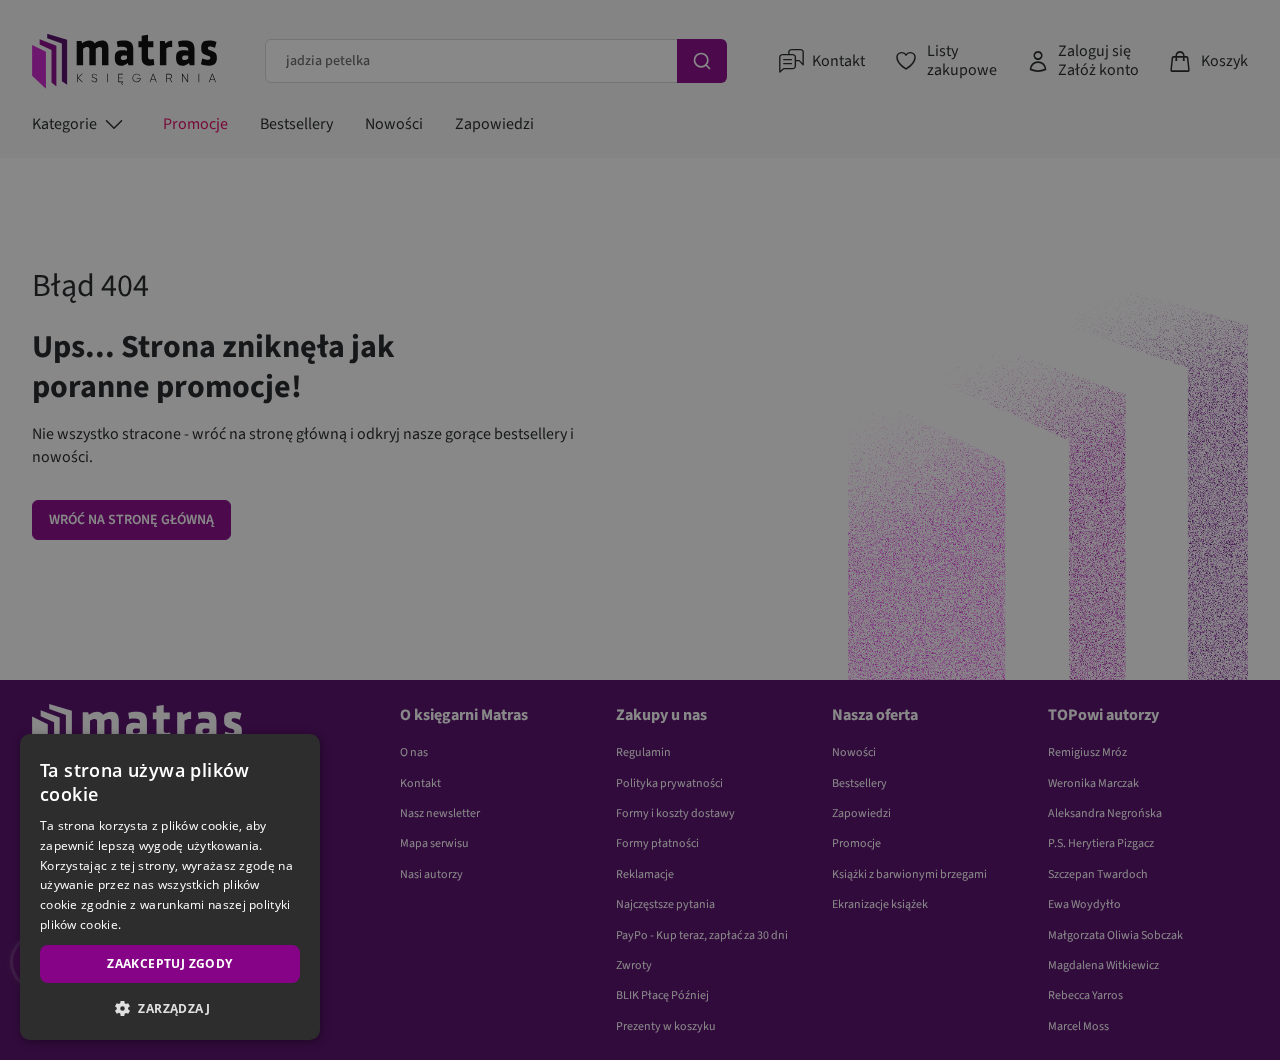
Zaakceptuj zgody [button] (169, 963)
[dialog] (170, 887)
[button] (170, 1008)
